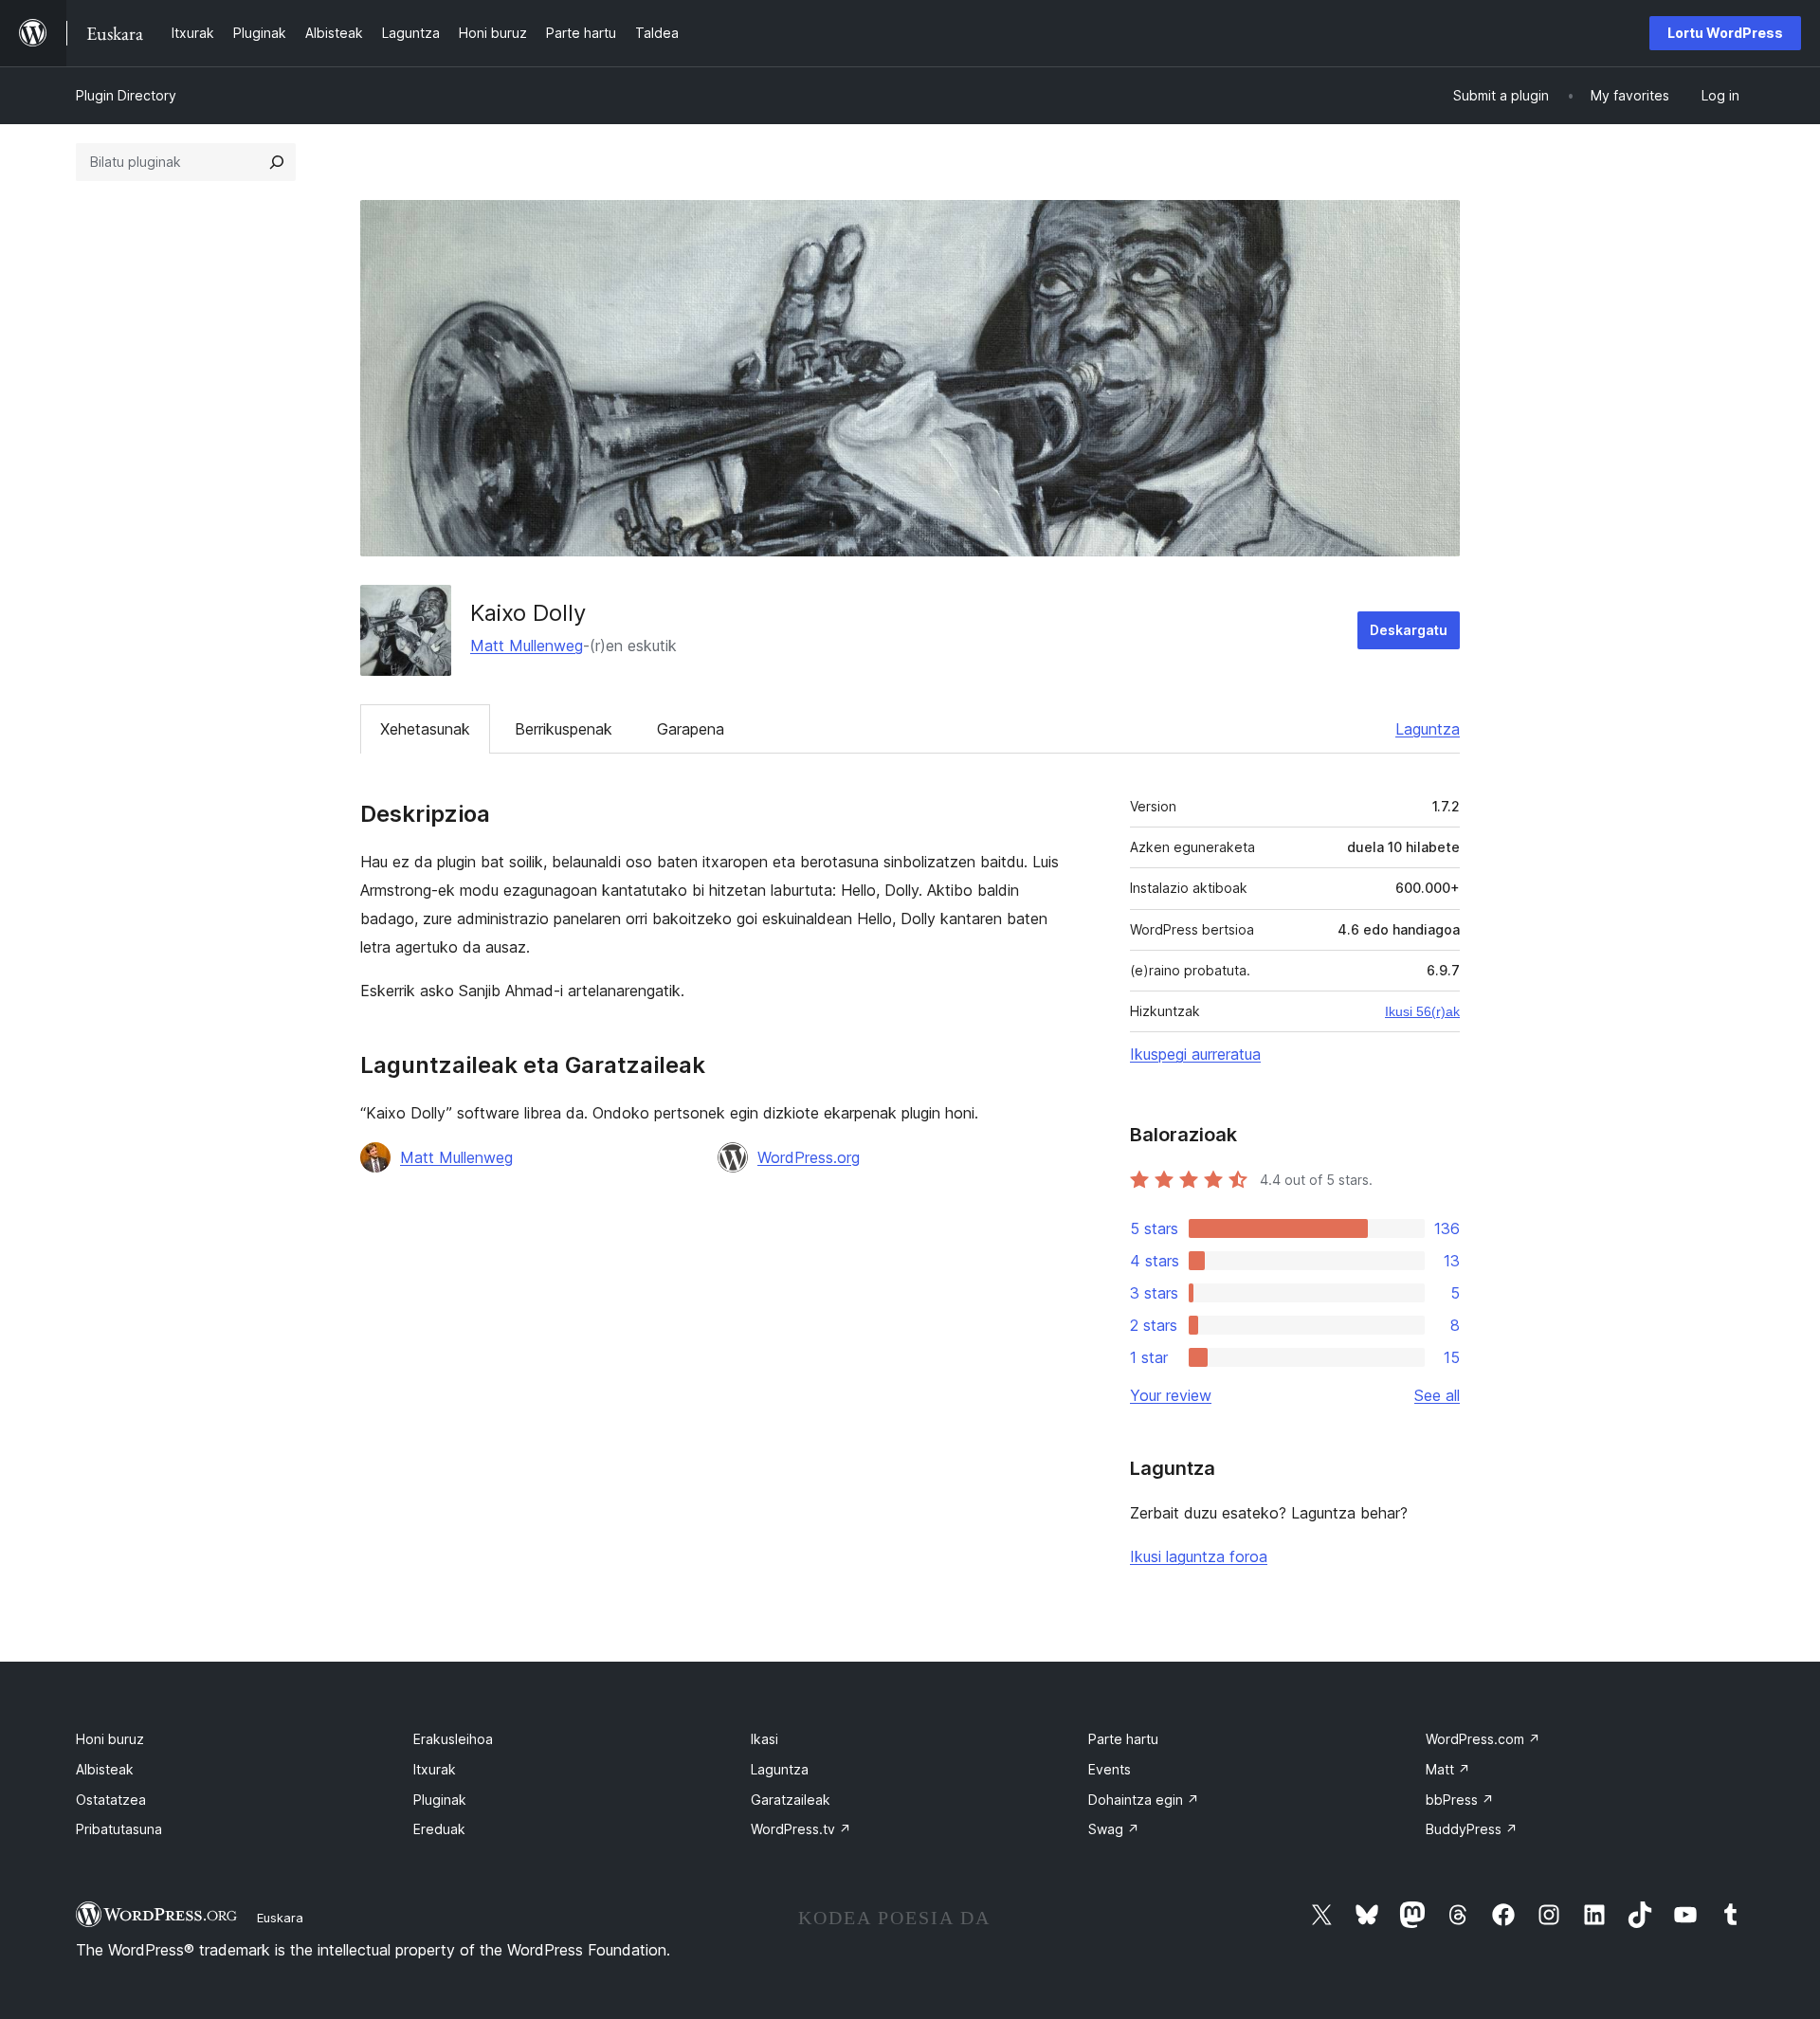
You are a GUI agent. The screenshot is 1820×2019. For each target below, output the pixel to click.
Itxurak (435, 1769)
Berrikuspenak (564, 729)
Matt (1448, 1769)
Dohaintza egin (1144, 1800)
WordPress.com (1483, 1739)
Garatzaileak (791, 1800)
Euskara (280, 1918)
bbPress (1460, 1800)
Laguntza (1428, 729)
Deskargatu (1409, 630)
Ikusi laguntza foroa (1199, 1556)
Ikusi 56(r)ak (1422, 1011)
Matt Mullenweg (527, 646)
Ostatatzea (111, 1800)
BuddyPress (1472, 1829)
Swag (1114, 1829)
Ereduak (439, 1829)
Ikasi (764, 1739)
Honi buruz (110, 1739)
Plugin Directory (126, 95)
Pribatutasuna (119, 1829)
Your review (1171, 1395)
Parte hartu (1123, 1739)
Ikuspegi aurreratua (1195, 1054)
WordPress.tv (801, 1829)
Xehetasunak (425, 729)
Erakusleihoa (453, 1739)
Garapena (691, 729)
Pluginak (440, 1800)
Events (1110, 1769)
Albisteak (105, 1769)
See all (1437, 1395)
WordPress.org (809, 1157)
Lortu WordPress (1725, 33)
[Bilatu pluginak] (277, 162)
